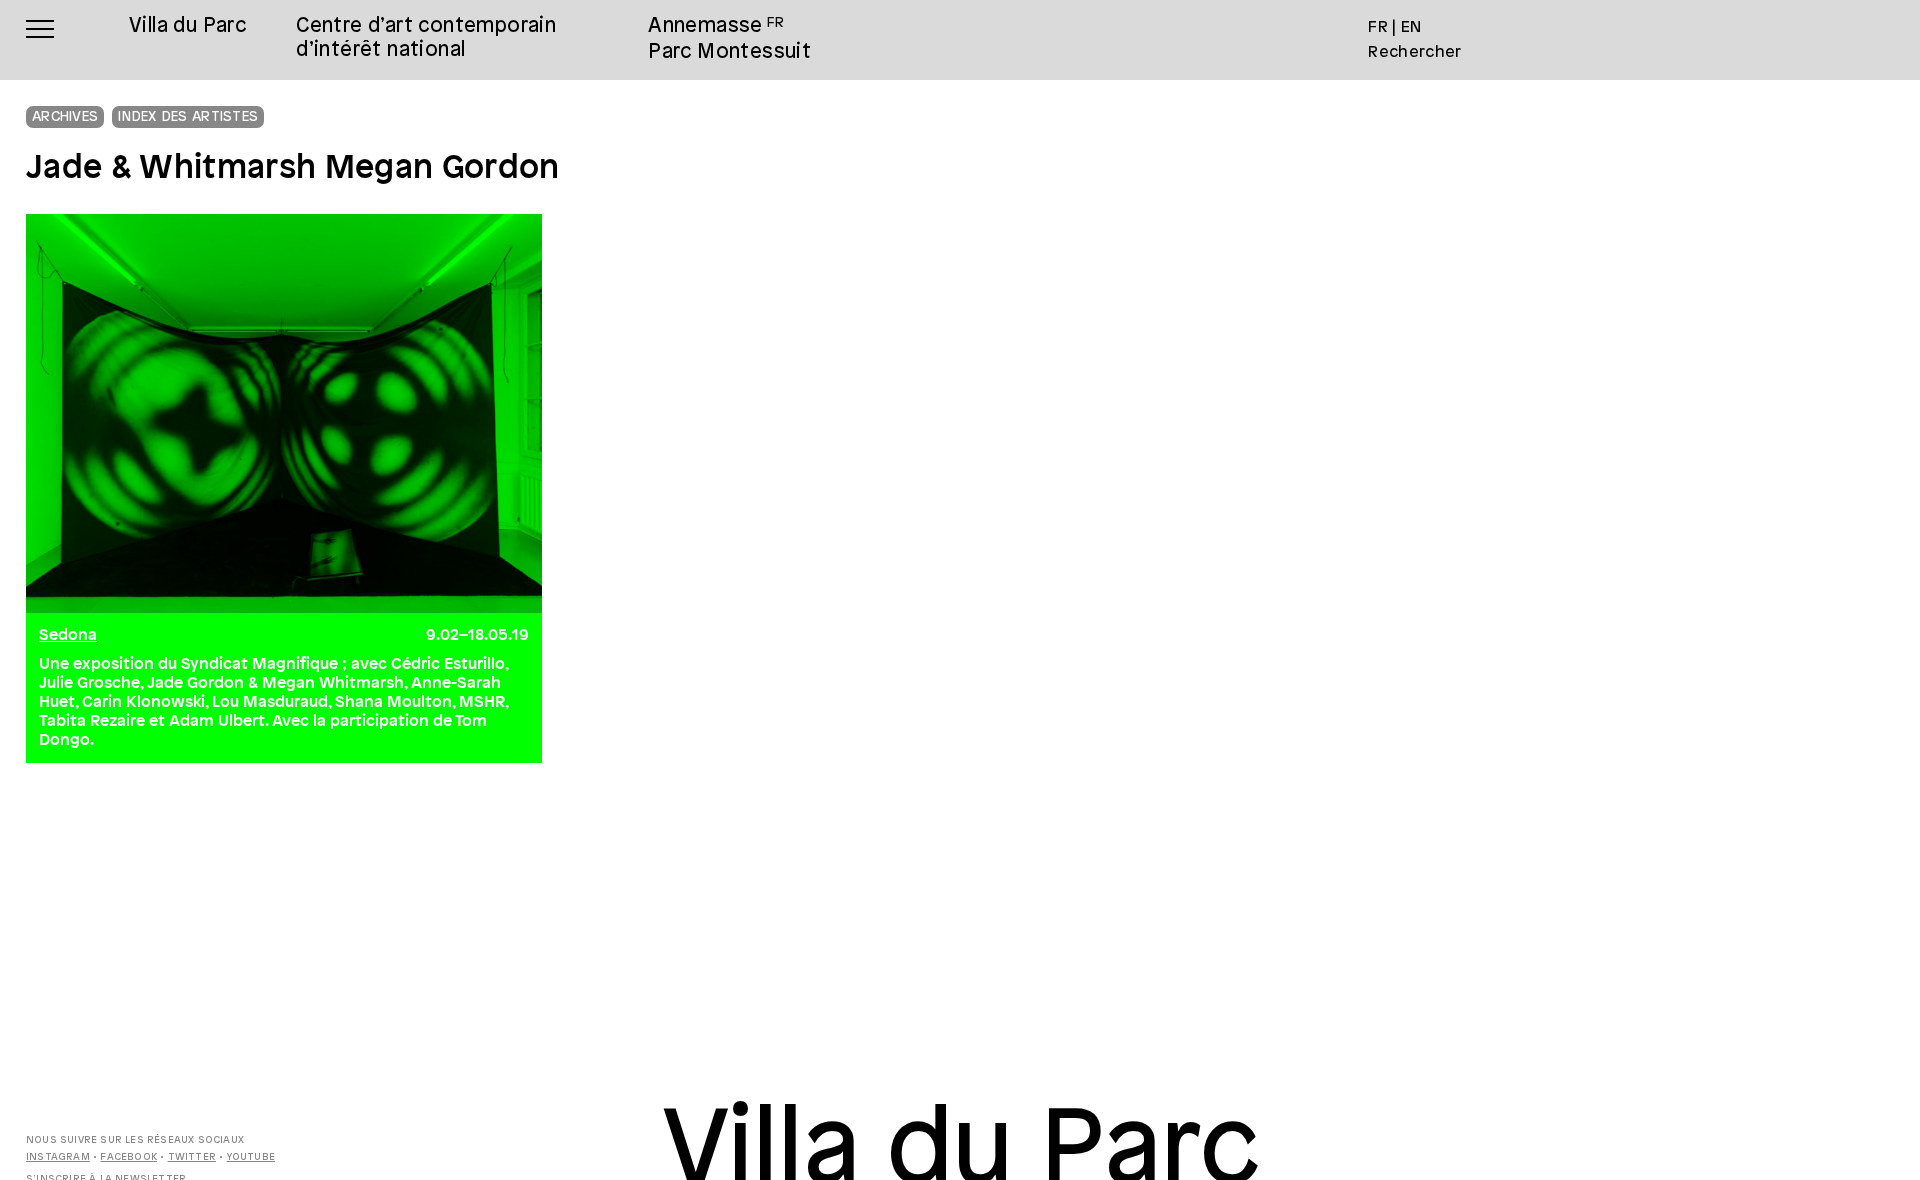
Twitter (192, 1157)
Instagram (58, 1157)
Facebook (128, 1157)
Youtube (251, 1157)
